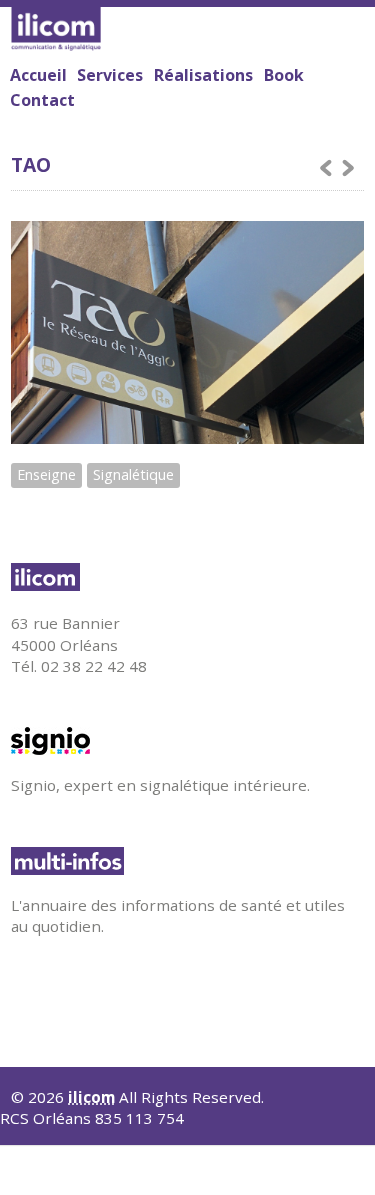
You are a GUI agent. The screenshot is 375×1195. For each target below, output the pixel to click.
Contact (42, 100)
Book (284, 75)
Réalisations (203, 75)
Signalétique (133, 474)
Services (110, 74)
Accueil (38, 75)
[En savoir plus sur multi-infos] (182, 861)
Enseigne (46, 474)
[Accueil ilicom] (182, 577)
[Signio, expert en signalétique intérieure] (182, 741)
